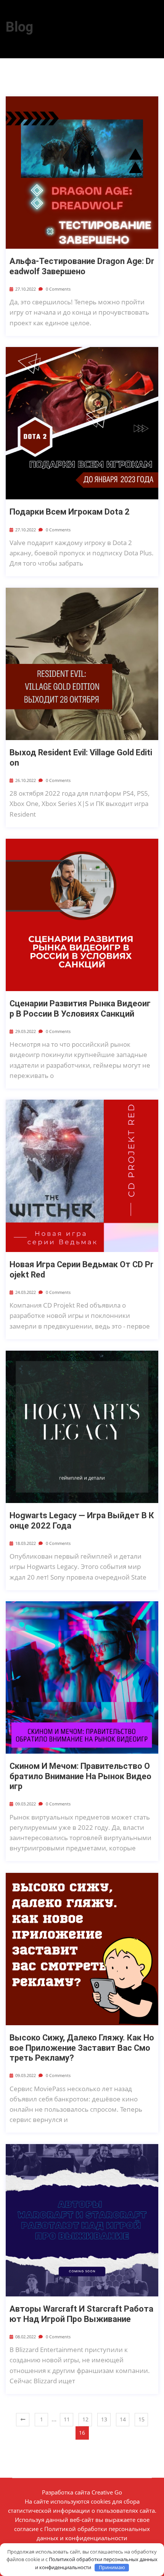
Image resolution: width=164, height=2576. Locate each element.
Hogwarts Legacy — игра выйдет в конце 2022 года (82, 1520)
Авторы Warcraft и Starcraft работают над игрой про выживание (81, 2314)
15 (141, 2419)
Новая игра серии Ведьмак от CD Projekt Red (81, 1269)
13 (104, 2419)
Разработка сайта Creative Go (82, 2492)
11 (67, 2419)
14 (123, 2419)
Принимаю (112, 2567)
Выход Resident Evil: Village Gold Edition (81, 757)
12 (85, 2419)
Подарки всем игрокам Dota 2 (70, 512)
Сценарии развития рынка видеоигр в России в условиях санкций (80, 1008)
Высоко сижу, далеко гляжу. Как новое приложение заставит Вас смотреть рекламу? (82, 2048)
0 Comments (58, 289)
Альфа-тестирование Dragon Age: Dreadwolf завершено (82, 266)
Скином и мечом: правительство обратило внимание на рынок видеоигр (80, 1776)
